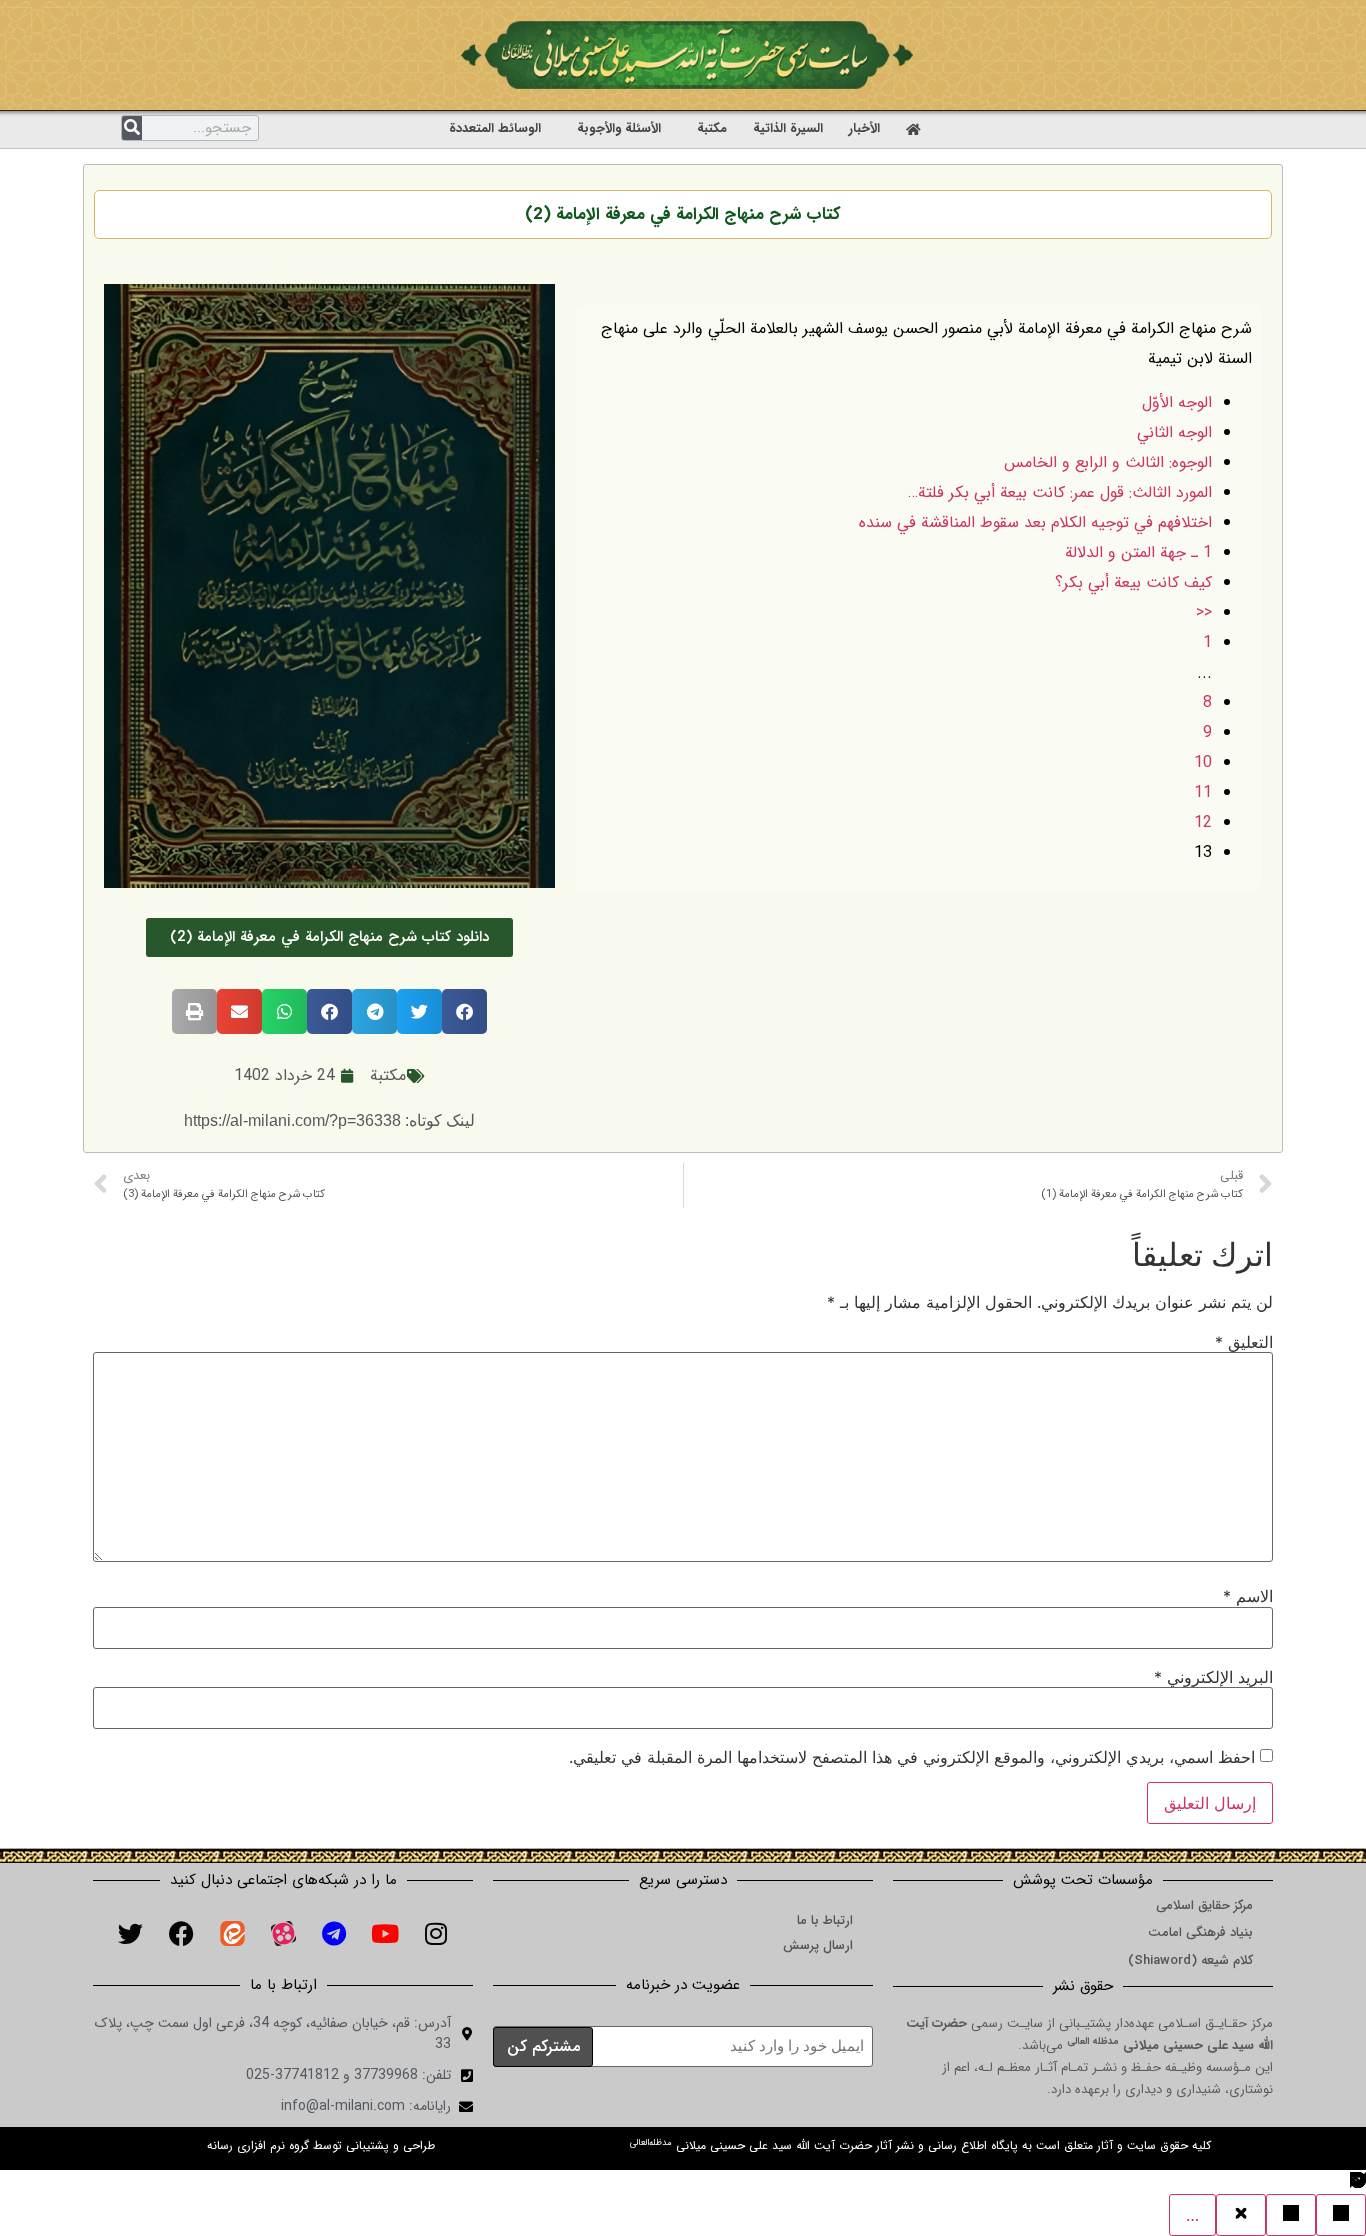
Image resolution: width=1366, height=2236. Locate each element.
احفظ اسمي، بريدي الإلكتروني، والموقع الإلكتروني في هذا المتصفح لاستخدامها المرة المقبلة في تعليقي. (912, 1757)
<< (1204, 612)
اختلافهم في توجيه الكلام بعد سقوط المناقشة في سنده (1035, 522)
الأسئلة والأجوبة (619, 128)
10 (1203, 762)
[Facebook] (181, 1933)
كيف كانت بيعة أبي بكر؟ (1133, 582)
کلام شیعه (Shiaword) (1190, 1960)
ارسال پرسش (818, 1945)
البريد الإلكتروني (1213, 1677)
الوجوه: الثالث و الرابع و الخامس (1108, 462)
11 (1203, 792)
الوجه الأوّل (1177, 402)
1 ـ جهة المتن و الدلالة (1138, 552)
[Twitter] (130, 1933)
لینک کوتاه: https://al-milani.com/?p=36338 (329, 1120)
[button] (464, 1011)
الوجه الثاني (1174, 432)
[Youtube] (385, 1933)
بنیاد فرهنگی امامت (1200, 1932)
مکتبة (712, 128)
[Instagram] (436, 1933)
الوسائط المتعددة (495, 128)
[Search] (132, 128)
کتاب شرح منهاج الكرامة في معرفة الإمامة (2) (683, 214)
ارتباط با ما (825, 1920)
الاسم (1248, 1596)
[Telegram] (334, 1933)
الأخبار (864, 128)
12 (1203, 822)
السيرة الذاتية (788, 128)
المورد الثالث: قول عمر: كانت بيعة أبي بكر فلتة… (1060, 492)
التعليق (1244, 1342)
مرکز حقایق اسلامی (1204, 1905)
